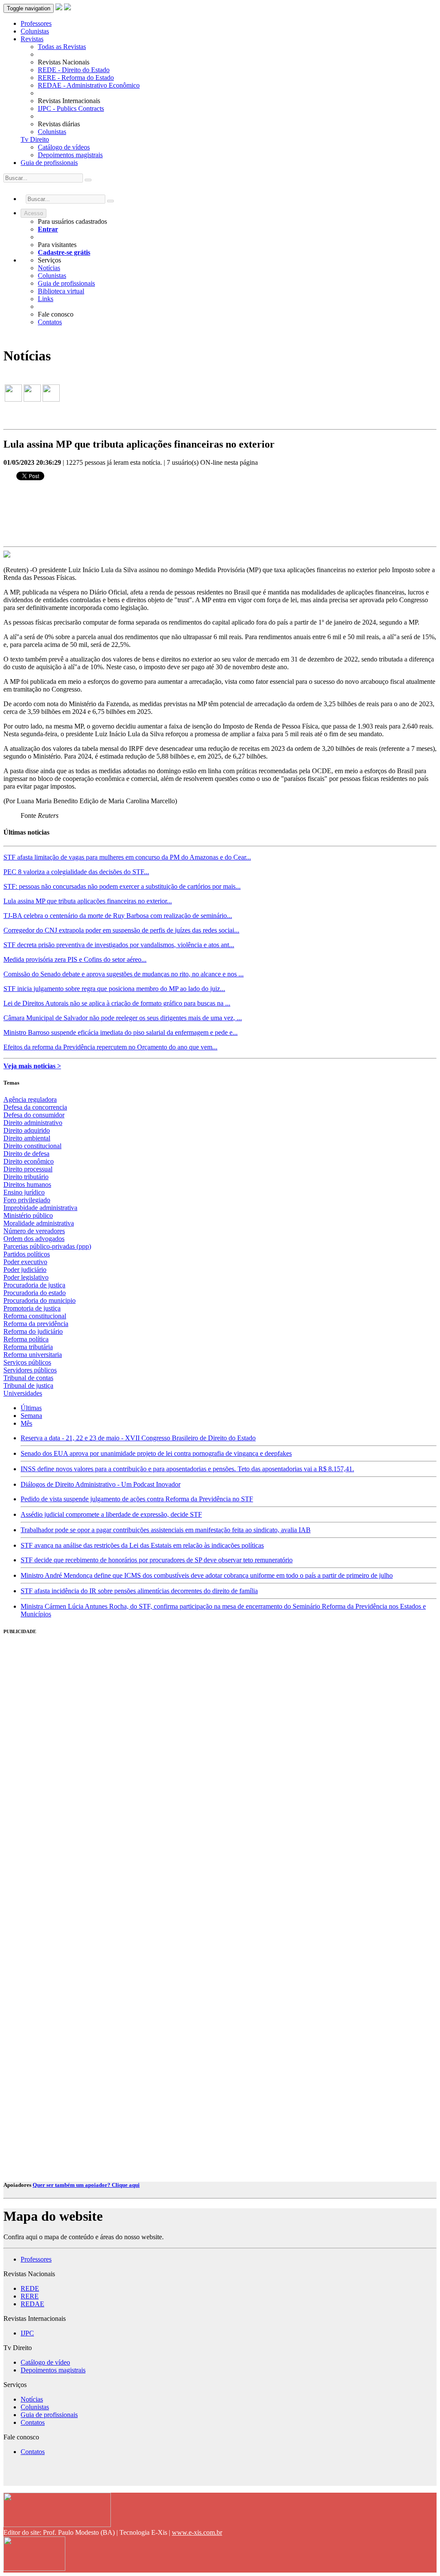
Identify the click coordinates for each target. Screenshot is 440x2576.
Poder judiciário (25, 1270)
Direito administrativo (33, 1123)
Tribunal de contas (28, 1378)
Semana (31, 1416)
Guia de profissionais (49, 163)
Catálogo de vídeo (45, 2362)
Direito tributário (26, 1177)
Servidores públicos (30, 1370)
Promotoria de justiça (32, 1308)
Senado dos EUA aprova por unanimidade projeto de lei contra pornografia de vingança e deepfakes (156, 1453)
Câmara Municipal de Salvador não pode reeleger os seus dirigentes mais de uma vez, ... (123, 1018)
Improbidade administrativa (40, 1208)
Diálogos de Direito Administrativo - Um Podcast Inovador (101, 1484)
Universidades (23, 1393)
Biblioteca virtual (61, 291)
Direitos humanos (27, 1184)
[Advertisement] (68, 1774)
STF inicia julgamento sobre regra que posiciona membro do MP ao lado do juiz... (114, 989)
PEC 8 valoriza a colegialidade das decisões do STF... (76, 872)
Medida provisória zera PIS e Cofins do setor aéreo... (75, 959)
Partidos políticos (27, 1254)
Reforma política (26, 1339)
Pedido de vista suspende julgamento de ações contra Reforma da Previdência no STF (137, 1499)
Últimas (31, 1408)
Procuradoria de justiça (34, 1285)
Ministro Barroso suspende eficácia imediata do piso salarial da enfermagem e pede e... (121, 1032)
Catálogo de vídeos (64, 147)
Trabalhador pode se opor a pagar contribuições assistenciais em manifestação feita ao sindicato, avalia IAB (166, 1530)
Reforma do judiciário (33, 1331)
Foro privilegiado (27, 1200)
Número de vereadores (34, 1231)
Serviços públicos (27, 1362)
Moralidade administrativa (39, 1223)
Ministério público (28, 1215)
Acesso (34, 213)
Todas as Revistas (62, 47)
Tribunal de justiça (28, 1386)
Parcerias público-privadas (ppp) (47, 1246)
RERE (30, 2296)
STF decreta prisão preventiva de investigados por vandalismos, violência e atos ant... (119, 945)
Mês (26, 1423)
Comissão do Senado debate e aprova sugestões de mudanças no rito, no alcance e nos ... (124, 974)
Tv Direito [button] (35, 139)
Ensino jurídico (24, 1192)
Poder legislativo (26, 1277)
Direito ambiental (27, 1138)
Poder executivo (25, 1262)
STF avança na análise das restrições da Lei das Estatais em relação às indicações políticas (142, 1545)
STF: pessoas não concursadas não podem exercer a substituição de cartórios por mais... (122, 886)
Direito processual (28, 1169)
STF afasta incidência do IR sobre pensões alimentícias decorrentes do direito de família (139, 1591)
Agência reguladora (30, 1099)
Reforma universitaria (33, 1355)
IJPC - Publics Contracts (71, 108)
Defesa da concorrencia (35, 1107)
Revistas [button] (32, 39)
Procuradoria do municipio (40, 1300)
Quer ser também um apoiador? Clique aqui (86, 2185)
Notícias (49, 268)
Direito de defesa (26, 1154)
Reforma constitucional (35, 1316)
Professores (36, 23)
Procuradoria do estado (35, 1293)
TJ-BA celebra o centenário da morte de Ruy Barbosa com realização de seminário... (118, 916)
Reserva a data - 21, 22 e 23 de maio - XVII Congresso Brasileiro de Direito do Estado (138, 1438)
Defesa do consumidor (34, 1115)
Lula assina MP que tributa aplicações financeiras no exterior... (88, 901)
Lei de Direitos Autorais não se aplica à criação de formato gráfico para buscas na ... (117, 1003)
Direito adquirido (27, 1130)
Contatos (50, 322)
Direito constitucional (32, 1146)
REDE (30, 2288)
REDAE (32, 2304)
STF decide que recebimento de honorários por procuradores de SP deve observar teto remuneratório (157, 1560)
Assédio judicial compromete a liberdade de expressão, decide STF (111, 1514)
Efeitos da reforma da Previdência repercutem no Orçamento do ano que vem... (110, 1047)
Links (46, 299)
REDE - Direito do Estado (74, 70)
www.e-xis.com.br (197, 2532)
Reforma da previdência (36, 1324)
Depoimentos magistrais (70, 155)
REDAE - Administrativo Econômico (89, 85)
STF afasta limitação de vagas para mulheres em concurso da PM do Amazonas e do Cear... (127, 857)
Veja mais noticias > (32, 1066)
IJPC (27, 2333)
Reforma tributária (28, 1347)
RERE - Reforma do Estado (76, 78)
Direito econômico (29, 1161)
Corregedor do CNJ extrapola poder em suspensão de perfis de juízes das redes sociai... (121, 930)
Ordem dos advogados (34, 1239)
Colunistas (35, 31)
